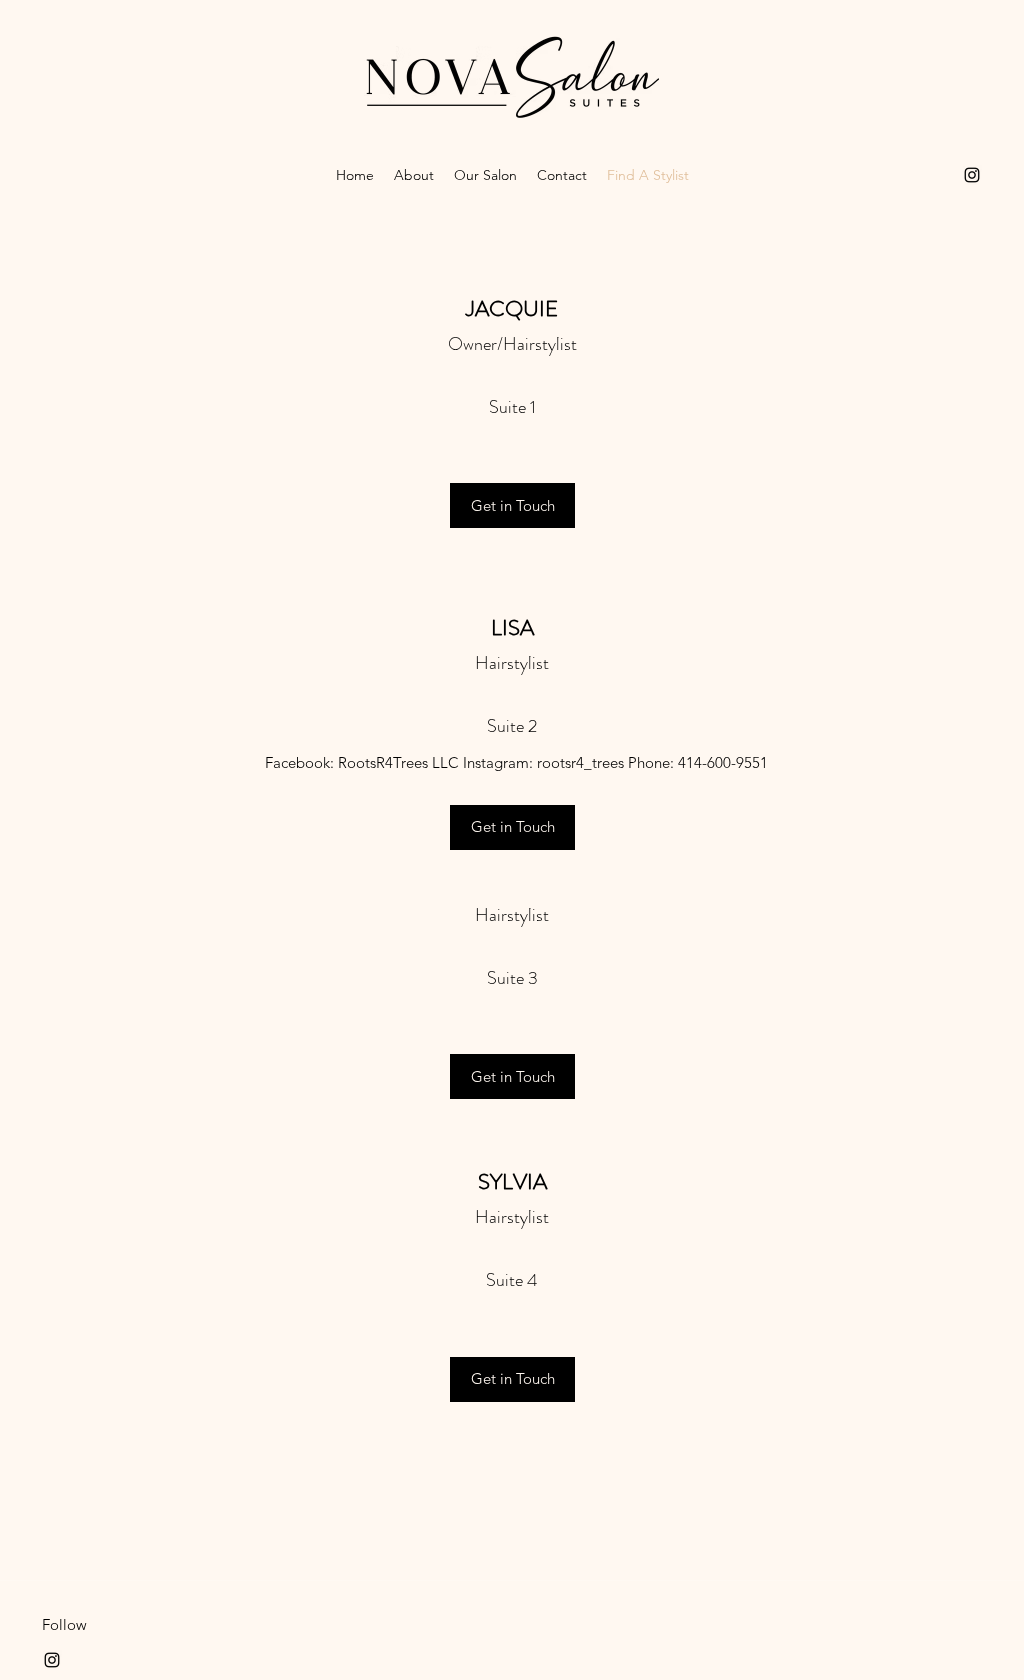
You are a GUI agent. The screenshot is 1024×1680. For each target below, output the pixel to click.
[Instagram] (972, 175)
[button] (512, 1076)
